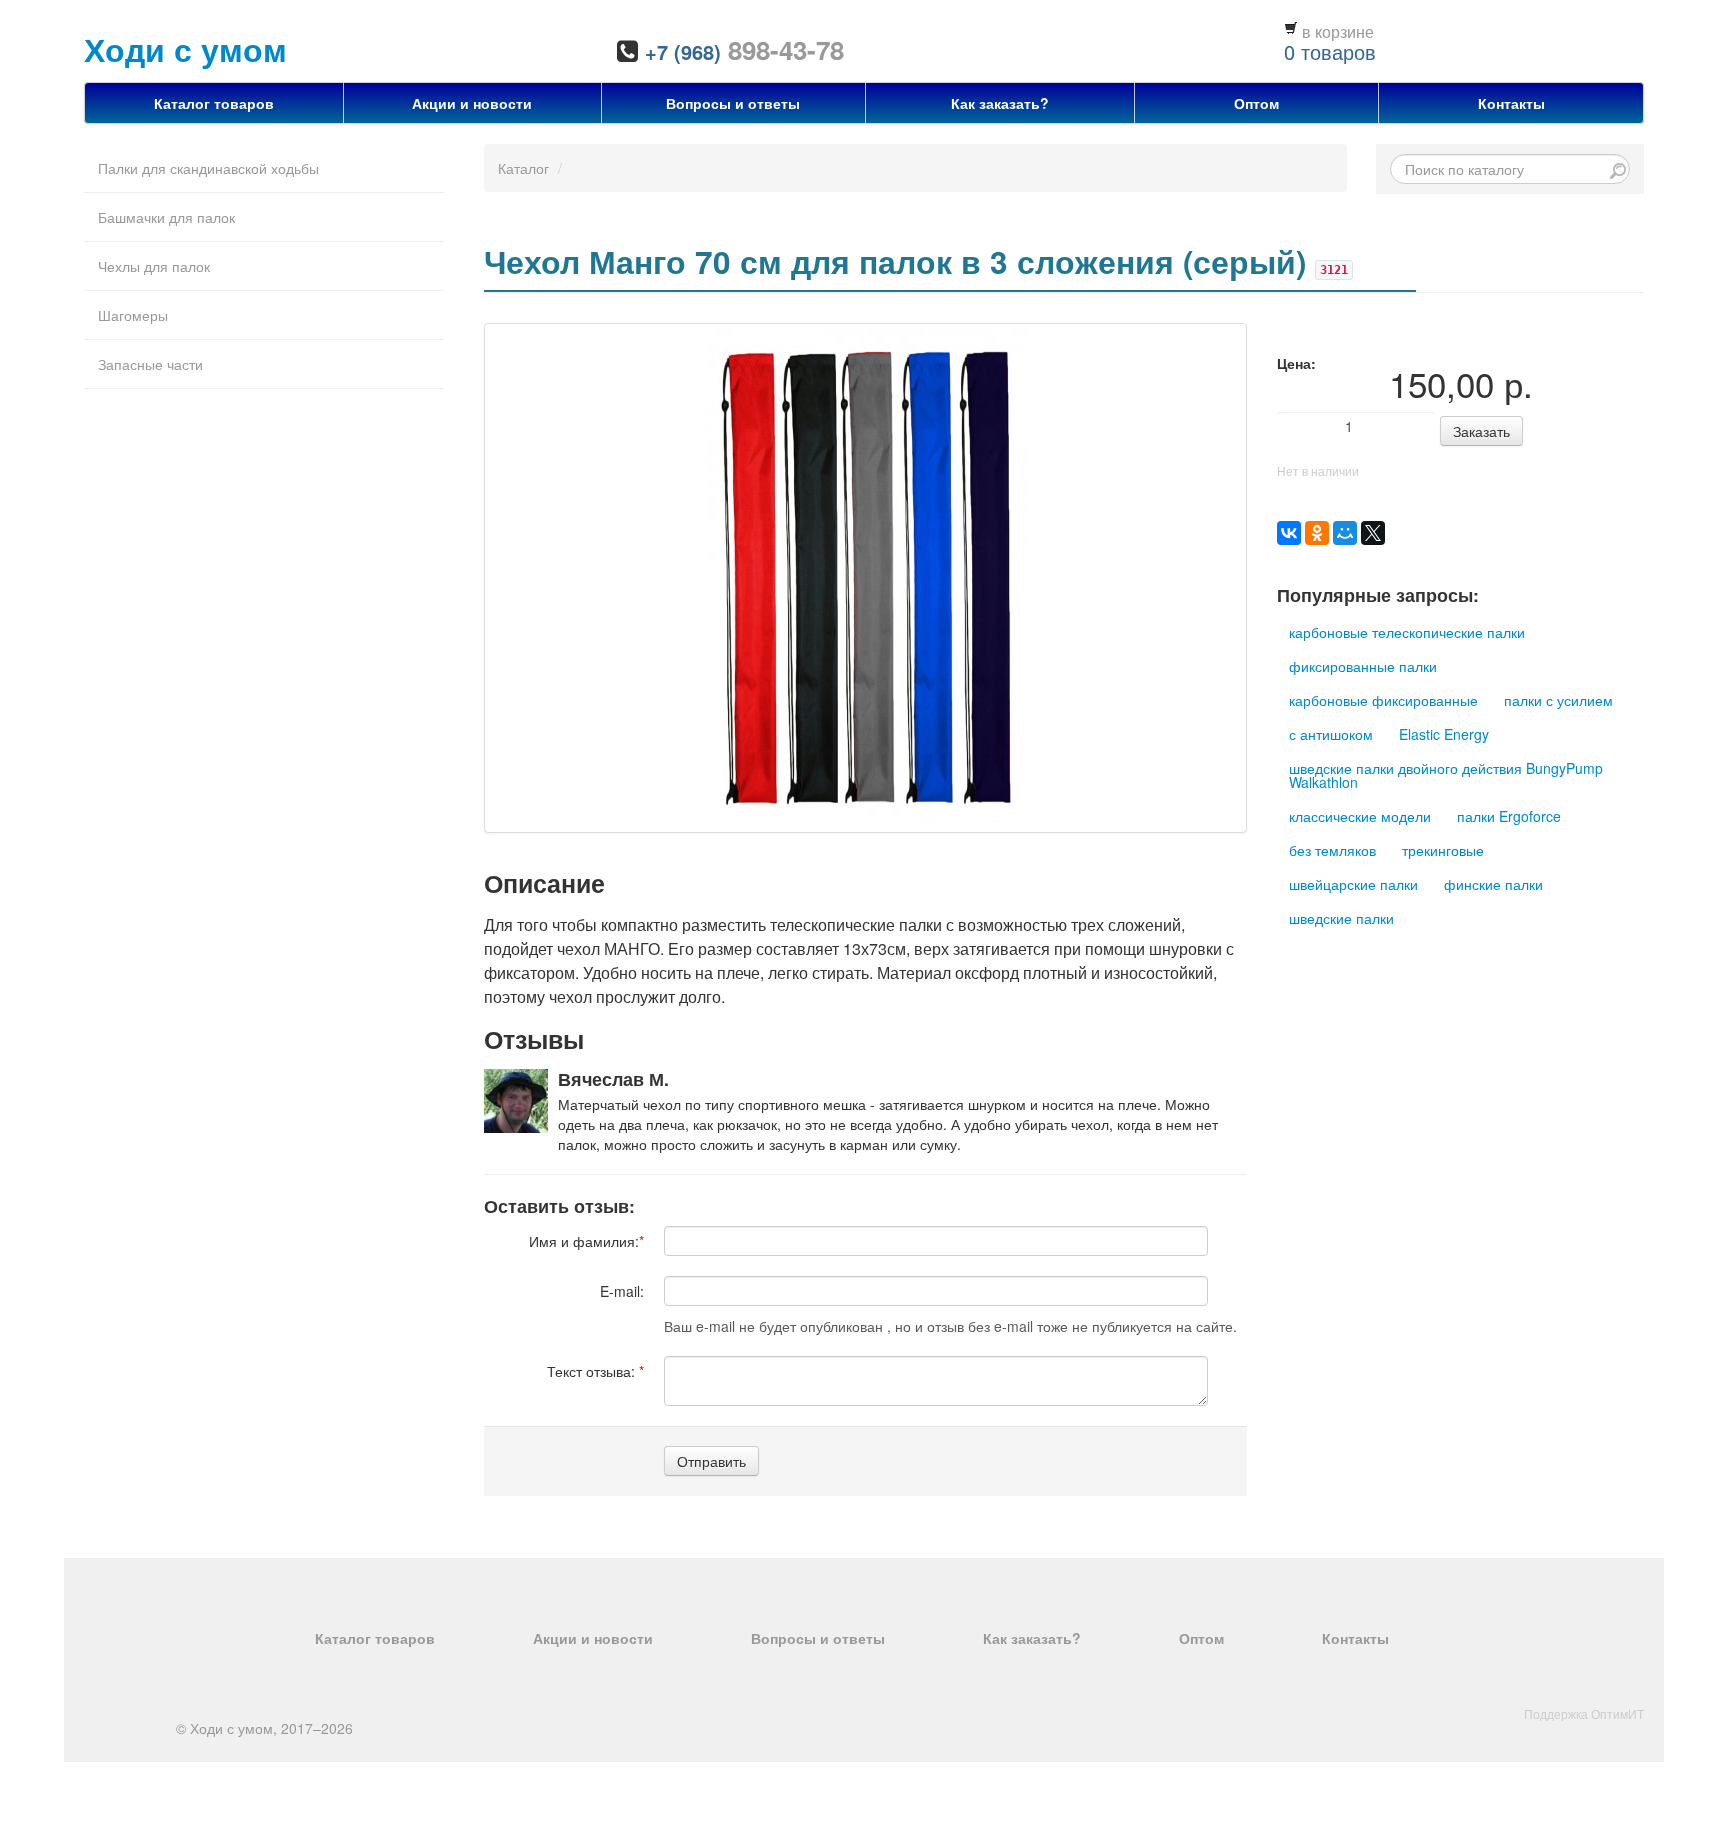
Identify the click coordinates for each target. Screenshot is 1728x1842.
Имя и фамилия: (586, 1241)
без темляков (1332, 850)
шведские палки (1341, 918)
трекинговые (1443, 850)
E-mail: (622, 1291)
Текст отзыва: (595, 1371)
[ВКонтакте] (1289, 533)
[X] (1373, 533)
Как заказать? (1000, 103)
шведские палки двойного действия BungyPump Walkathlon (1446, 775)
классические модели (1360, 816)
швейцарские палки (1353, 884)
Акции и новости (472, 103)
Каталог (523, 168)
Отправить (711, 1461)
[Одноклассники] (1317, 533)
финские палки (1493, 884)
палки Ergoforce (1509, 816)
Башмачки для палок (166, 217)
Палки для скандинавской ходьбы (208, 168)
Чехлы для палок (154, 266)
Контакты (1511, 103)
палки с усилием (1558, 700)
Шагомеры (133, 315)
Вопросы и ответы (733, 103)
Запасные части (150, 364)
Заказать (1481, 431)
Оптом (1256, 103)
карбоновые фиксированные (1383, 700)
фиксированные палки (1363, 666)
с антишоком (1331, 734)
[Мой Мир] (1345, 533)
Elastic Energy (1444, 734)
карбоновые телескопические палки (1407, 632)
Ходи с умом (185, 49)
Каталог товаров (214, 103)
